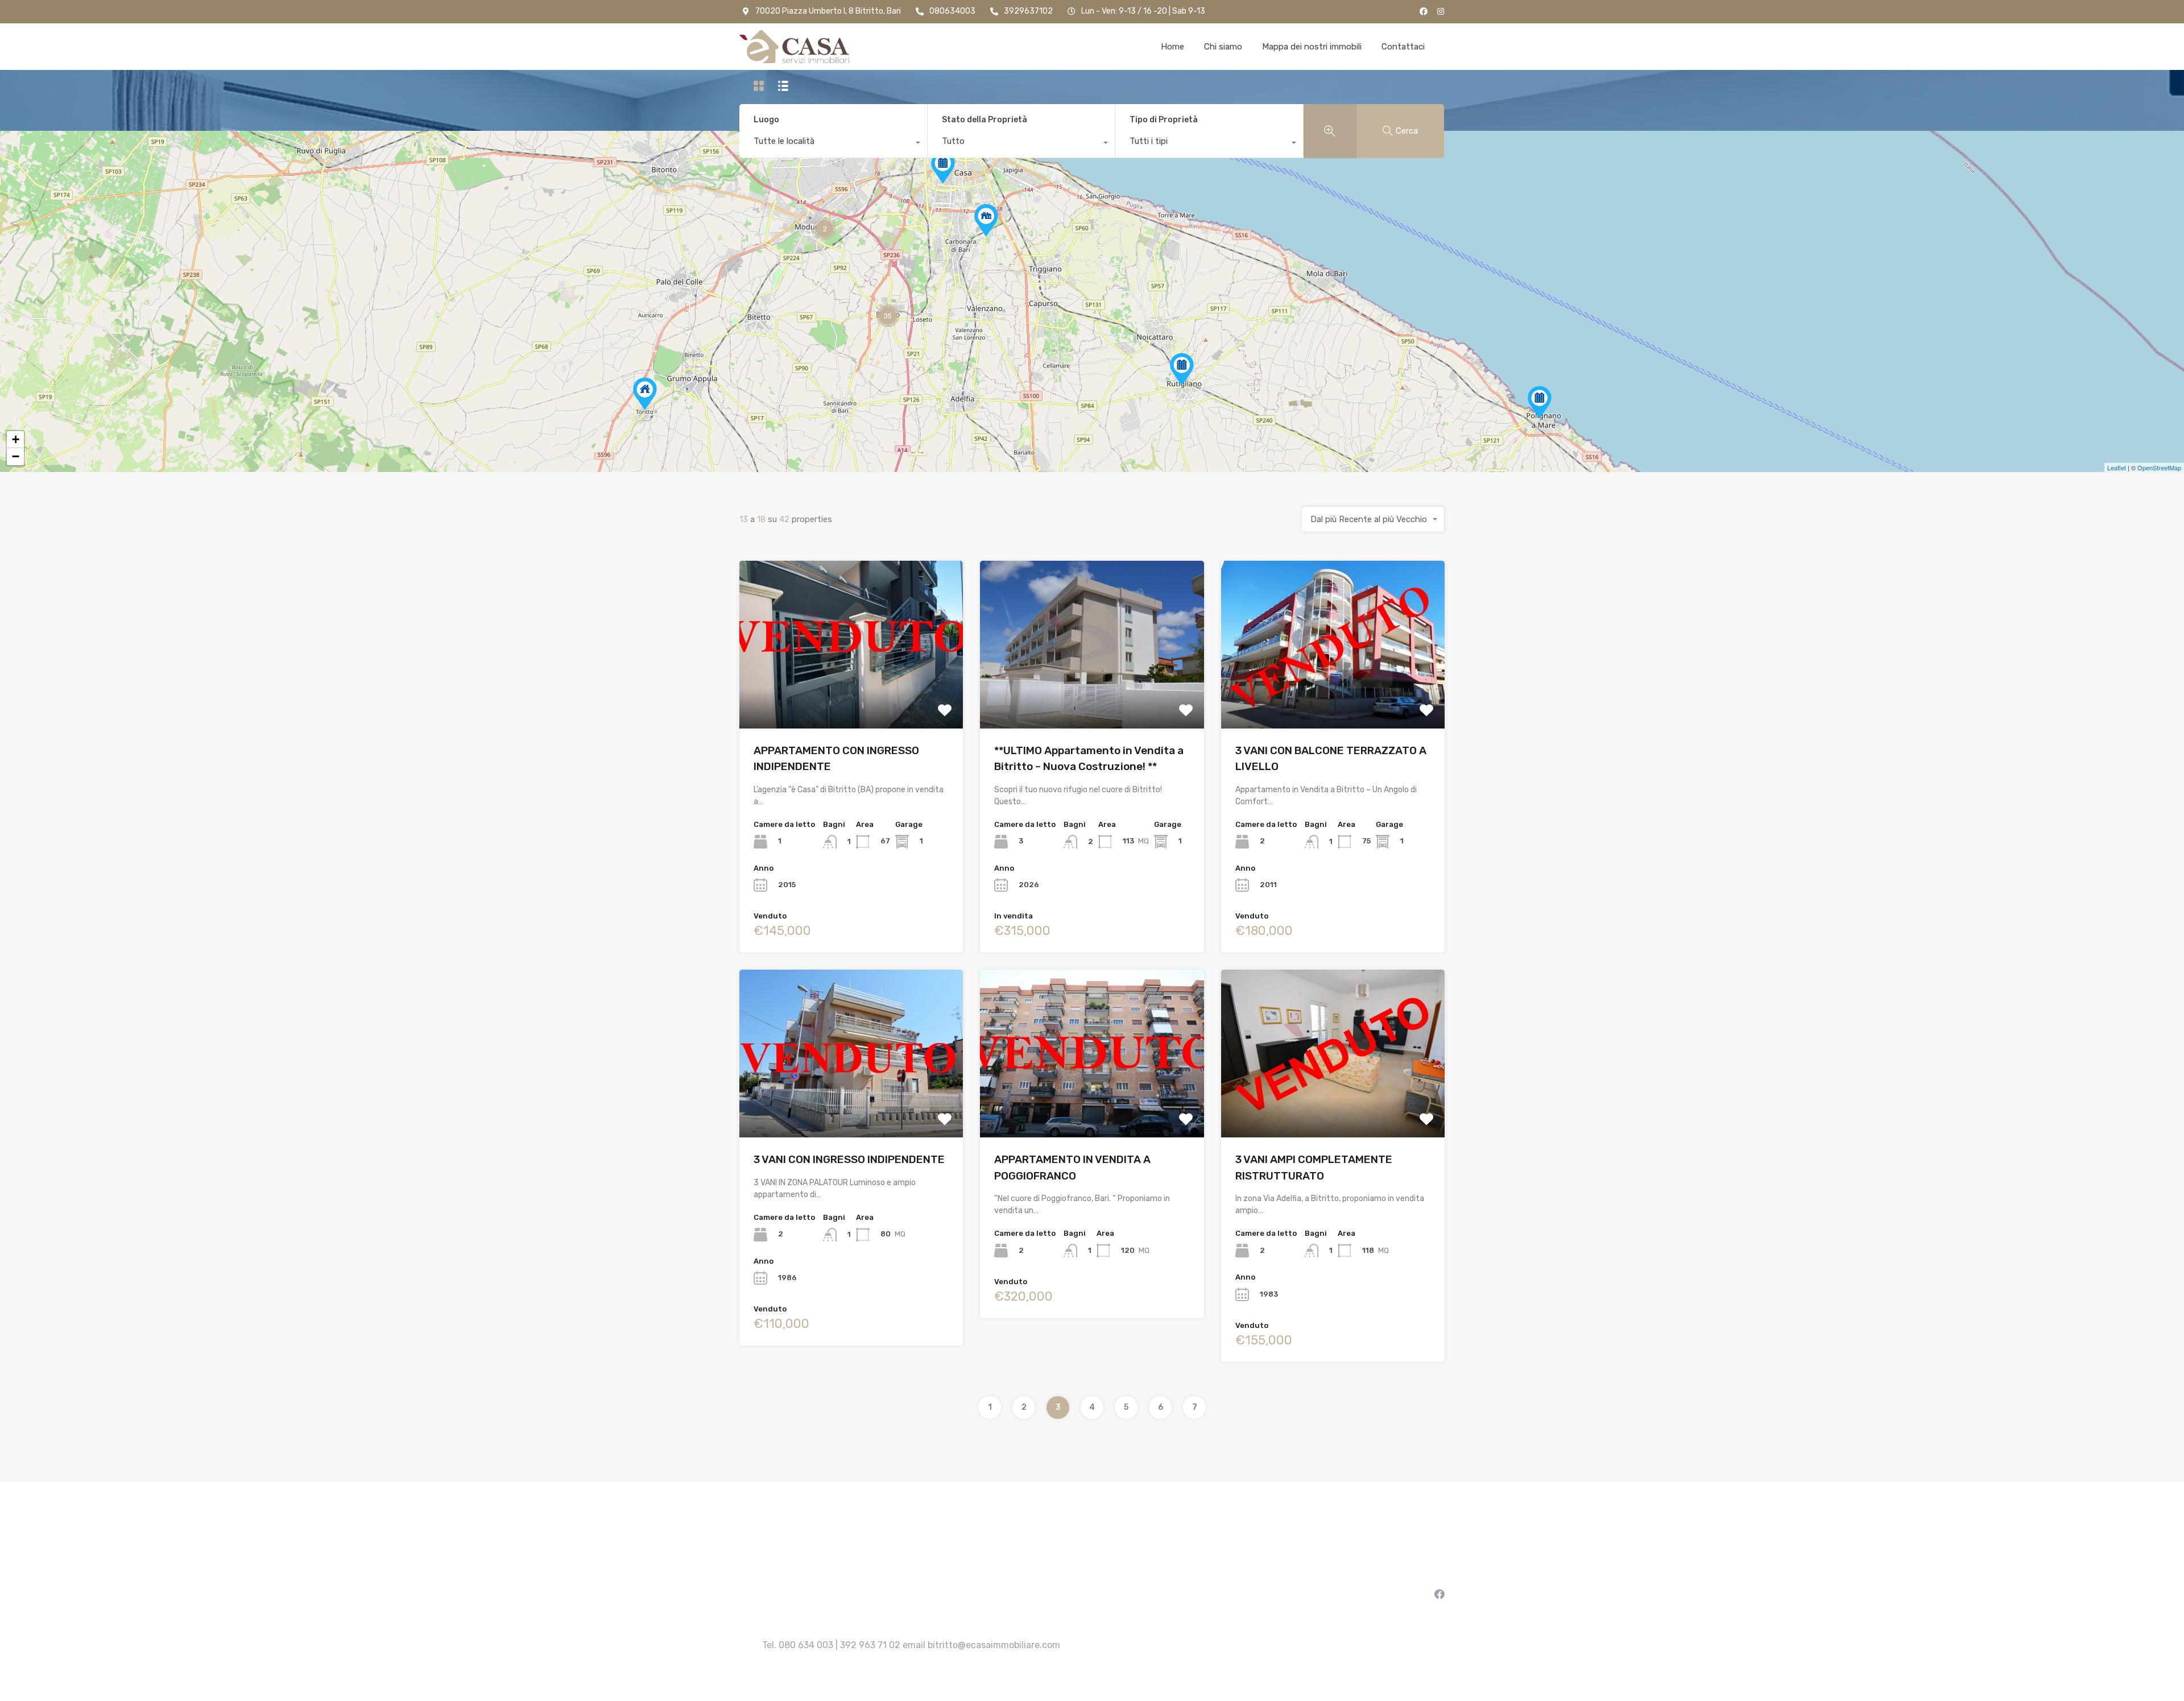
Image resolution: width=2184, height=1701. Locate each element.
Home (1172, 47)
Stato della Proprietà (985, 120)
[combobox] (833, 144)
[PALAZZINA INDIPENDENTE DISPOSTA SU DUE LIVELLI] (645, 394)
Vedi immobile (851, 695)
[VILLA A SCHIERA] (986, 220)
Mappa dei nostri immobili (1312, 47)
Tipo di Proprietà (1164, 120)
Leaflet (2117, 467)
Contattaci (1403, 47)
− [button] (16, 456)
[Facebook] (1424, 11)
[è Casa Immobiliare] (794, 47)
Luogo (766, 120)
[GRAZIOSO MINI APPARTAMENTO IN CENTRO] (1540, 402)
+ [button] (16, 439)
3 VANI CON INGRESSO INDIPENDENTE (849, 1159)
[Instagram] (1441, 11)
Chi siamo (1223, 47)
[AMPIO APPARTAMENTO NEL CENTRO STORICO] (1182, 369)
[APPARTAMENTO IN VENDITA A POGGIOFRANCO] (943, 167)
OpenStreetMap (2159, 467)
